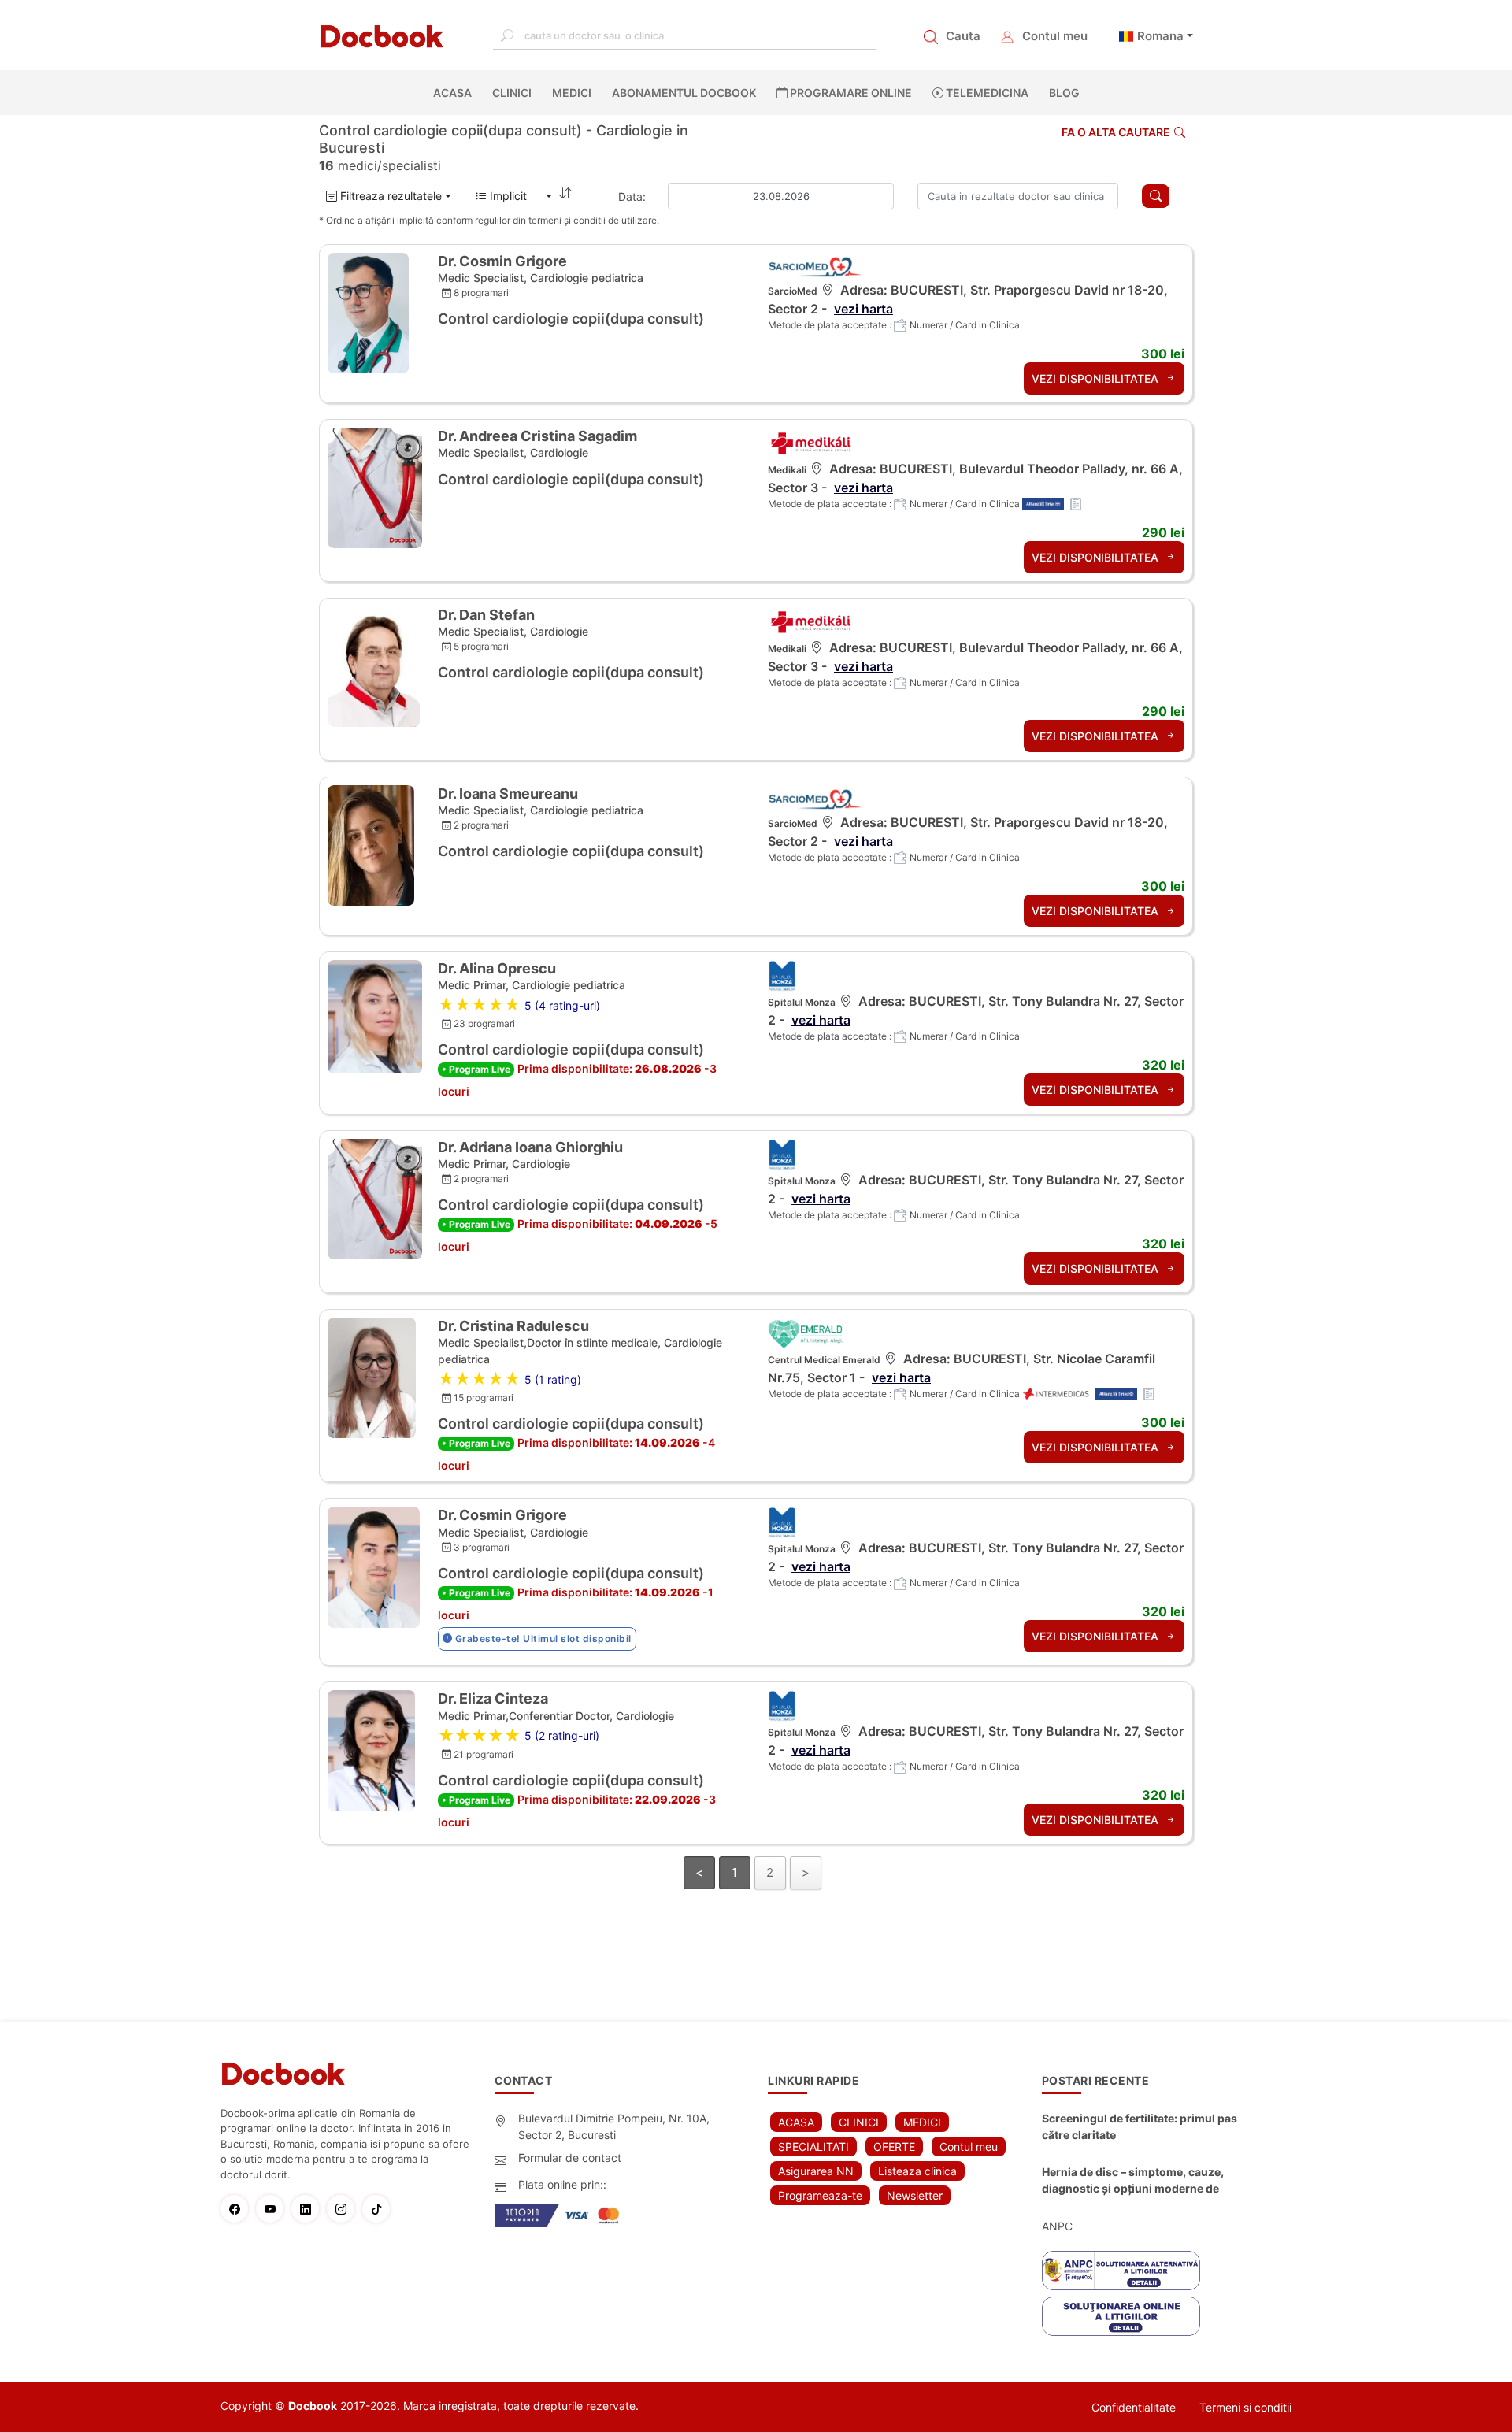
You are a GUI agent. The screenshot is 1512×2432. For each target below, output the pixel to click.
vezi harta (863, 309)
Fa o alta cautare (1116, 132)
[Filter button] (1156, 196)
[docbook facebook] (238, 2209)
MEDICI (572, 93)
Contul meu (1055, 36)
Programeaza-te (820, 2195)
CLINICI (512, 93)
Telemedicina (986, 93)
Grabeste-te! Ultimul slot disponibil (542, 1639)
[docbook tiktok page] (380, 2209)
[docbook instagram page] (345, 2209)
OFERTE (894, 2147)
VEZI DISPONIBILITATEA (1097, 378)
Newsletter (915, 2195)
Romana (1160, 36)
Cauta (963, 36)
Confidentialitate (1134, 2407)
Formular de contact (570, 2158)
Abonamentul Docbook (684, 93)
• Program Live (476, 1069)
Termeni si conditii (1245, 2407)
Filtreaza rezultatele (389, 196)
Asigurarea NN (816, 2171)
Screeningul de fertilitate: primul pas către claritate (1140, 2126)
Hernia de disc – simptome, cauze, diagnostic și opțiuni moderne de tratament (1133, 2181)
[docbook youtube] (274, 2209)
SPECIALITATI (813, 2147)
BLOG (1064, 93)
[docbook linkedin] (309, 2209)
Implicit (515, 196)
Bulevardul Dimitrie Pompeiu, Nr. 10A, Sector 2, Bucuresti (614, 2126)
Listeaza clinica (917, 2171)
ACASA (456, 93)
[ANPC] (1121, 2271)
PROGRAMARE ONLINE (850, 93)
